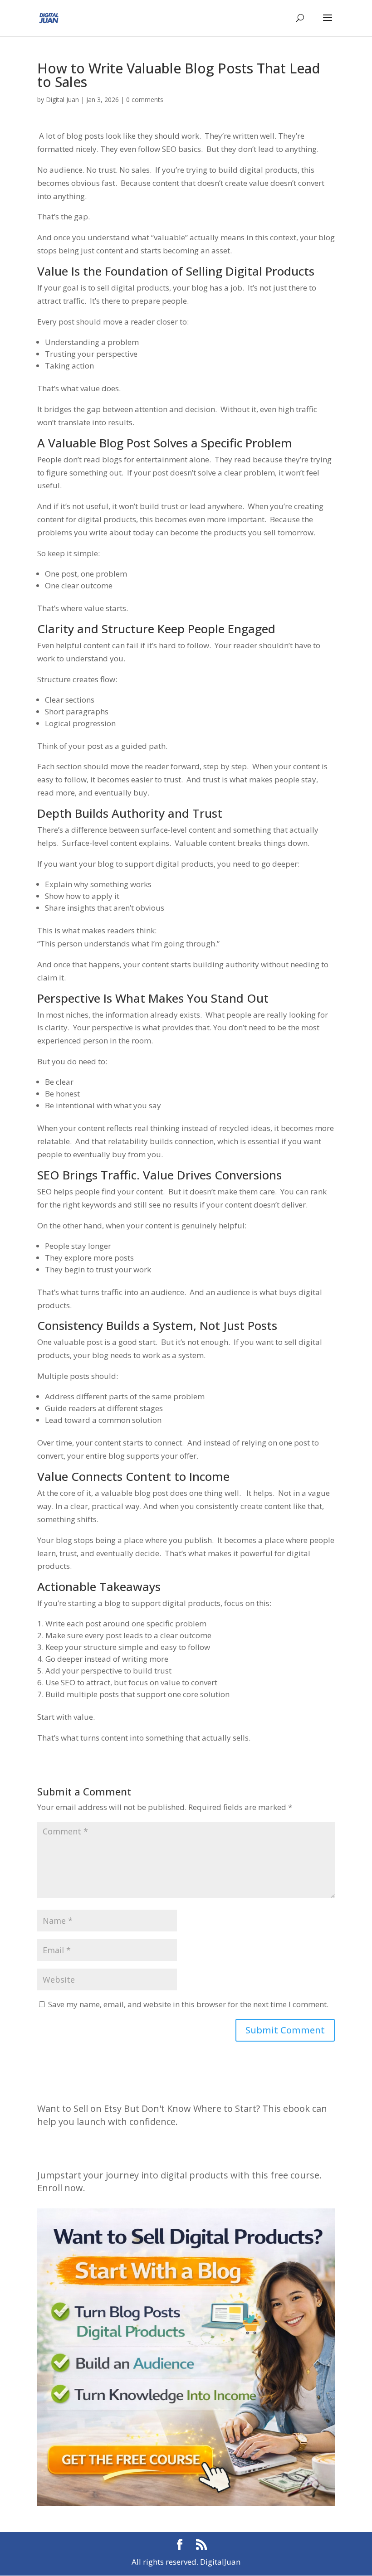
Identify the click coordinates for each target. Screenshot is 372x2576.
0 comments (145, 99)
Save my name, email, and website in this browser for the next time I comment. (188, 2004)
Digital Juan (62, 99)
